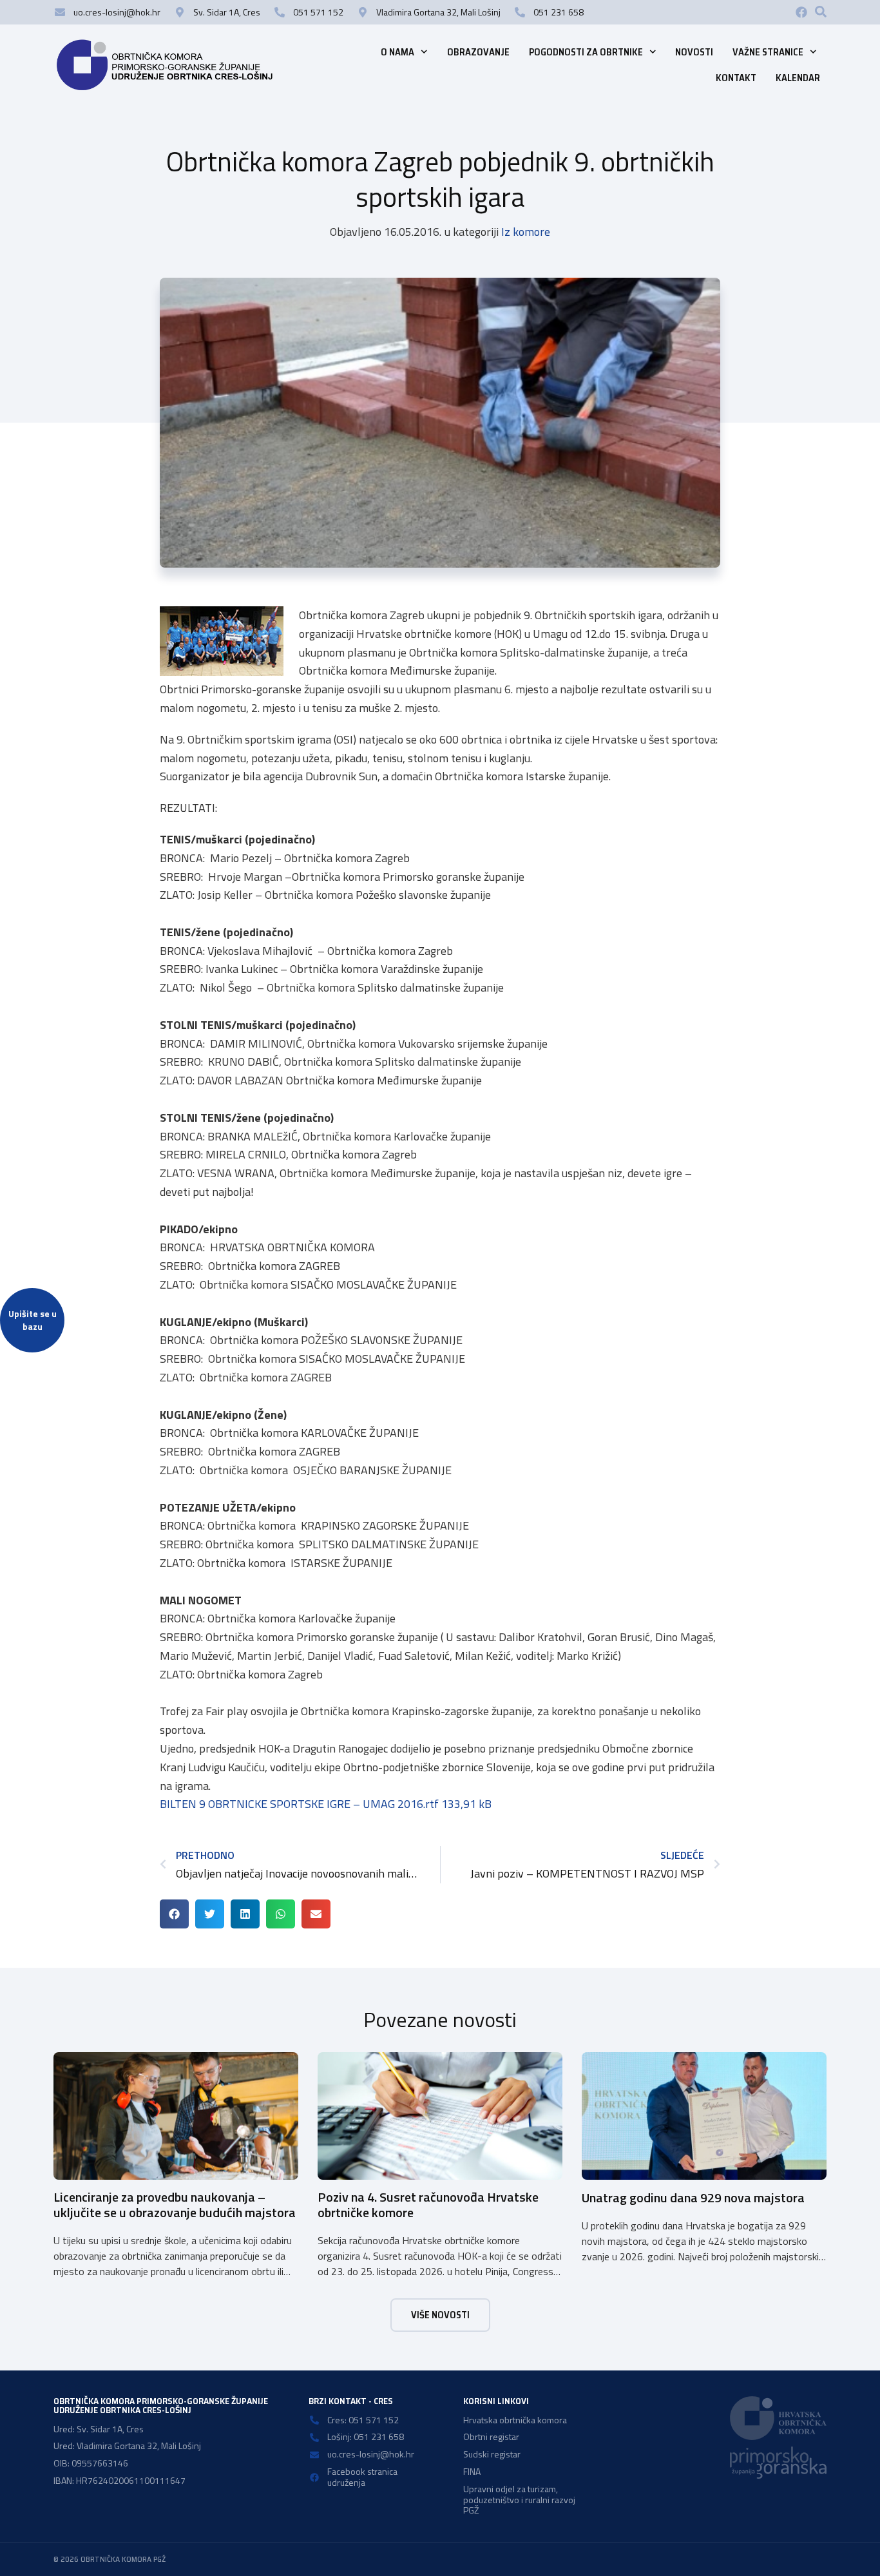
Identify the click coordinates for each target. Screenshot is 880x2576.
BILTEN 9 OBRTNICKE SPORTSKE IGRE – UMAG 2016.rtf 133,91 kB (326, 1804)
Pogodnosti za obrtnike (586, 52)
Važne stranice (768, 52)
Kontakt (736, 78)
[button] (821, 12)
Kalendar (798, 78)
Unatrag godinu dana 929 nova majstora (693, 2197)
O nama (397, 52)
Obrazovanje (478, 52)
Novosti (694, 52)
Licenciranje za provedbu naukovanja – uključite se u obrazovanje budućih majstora (175, 2205)
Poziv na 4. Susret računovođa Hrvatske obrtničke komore (428, 2205)
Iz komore (526, 232)
